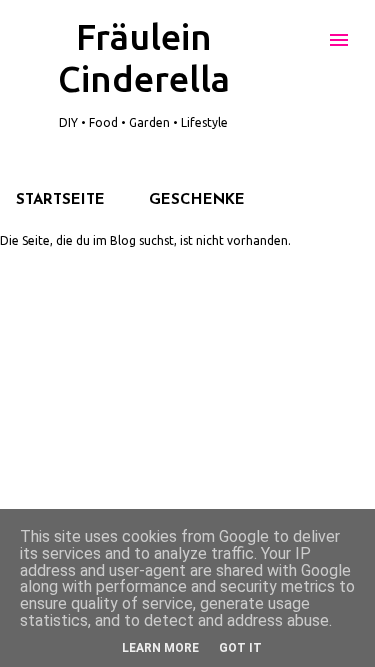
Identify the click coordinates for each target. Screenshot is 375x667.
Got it (240, 648)
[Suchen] (299, 40)
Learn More (160, 648)
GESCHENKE (197, 200)
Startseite (60, 200)
